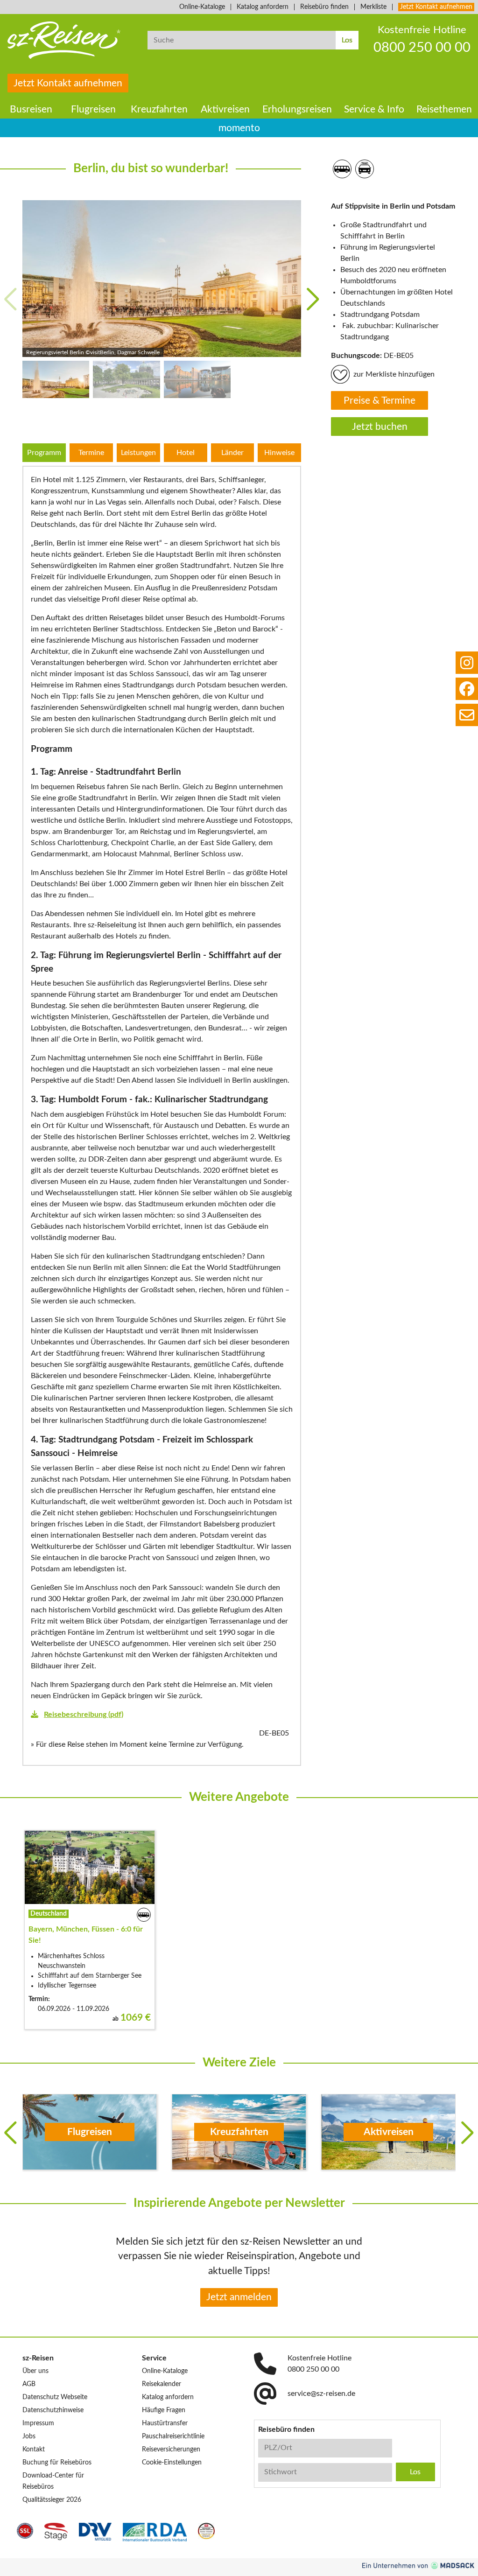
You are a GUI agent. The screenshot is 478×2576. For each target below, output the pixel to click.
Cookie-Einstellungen (172, 2463)
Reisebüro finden (324, 7)
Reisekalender (162, 2384)
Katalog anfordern (263, 7)
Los (347, 40)
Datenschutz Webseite (55, 2397)
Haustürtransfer (165, 2423)
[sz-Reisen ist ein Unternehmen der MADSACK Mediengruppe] (418, 2565)
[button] (313, 299)
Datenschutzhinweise (53, 2410)
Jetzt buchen (380, 427)
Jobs (29, 2436)
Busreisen (31, 109)
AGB (29, 2384)
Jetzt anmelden (239, 2297)
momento (239, 128)
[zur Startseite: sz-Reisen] (70, 40)
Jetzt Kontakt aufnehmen (436, 7)
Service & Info (374, 109)
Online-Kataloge (202, 7)
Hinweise (279, 453)
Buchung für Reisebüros (57, 2463)
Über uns (35, 2371)
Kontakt (34, 2450)
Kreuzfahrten (159, 109)
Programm (44, 453)
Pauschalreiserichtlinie (173, 2436)
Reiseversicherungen (171, 2450)
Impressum (38, 2423)
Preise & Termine (380, 401)
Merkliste (373, 7)
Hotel (186, 453)
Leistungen (138, 453)
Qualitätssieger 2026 (52, 2500)
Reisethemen (444, 109)
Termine (91, 453)
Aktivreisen (225, 109)
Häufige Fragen (164, 2410)
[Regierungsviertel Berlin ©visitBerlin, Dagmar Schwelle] (162, 279)
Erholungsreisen (297, 109)
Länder (232, 453)
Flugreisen (93, 109)
